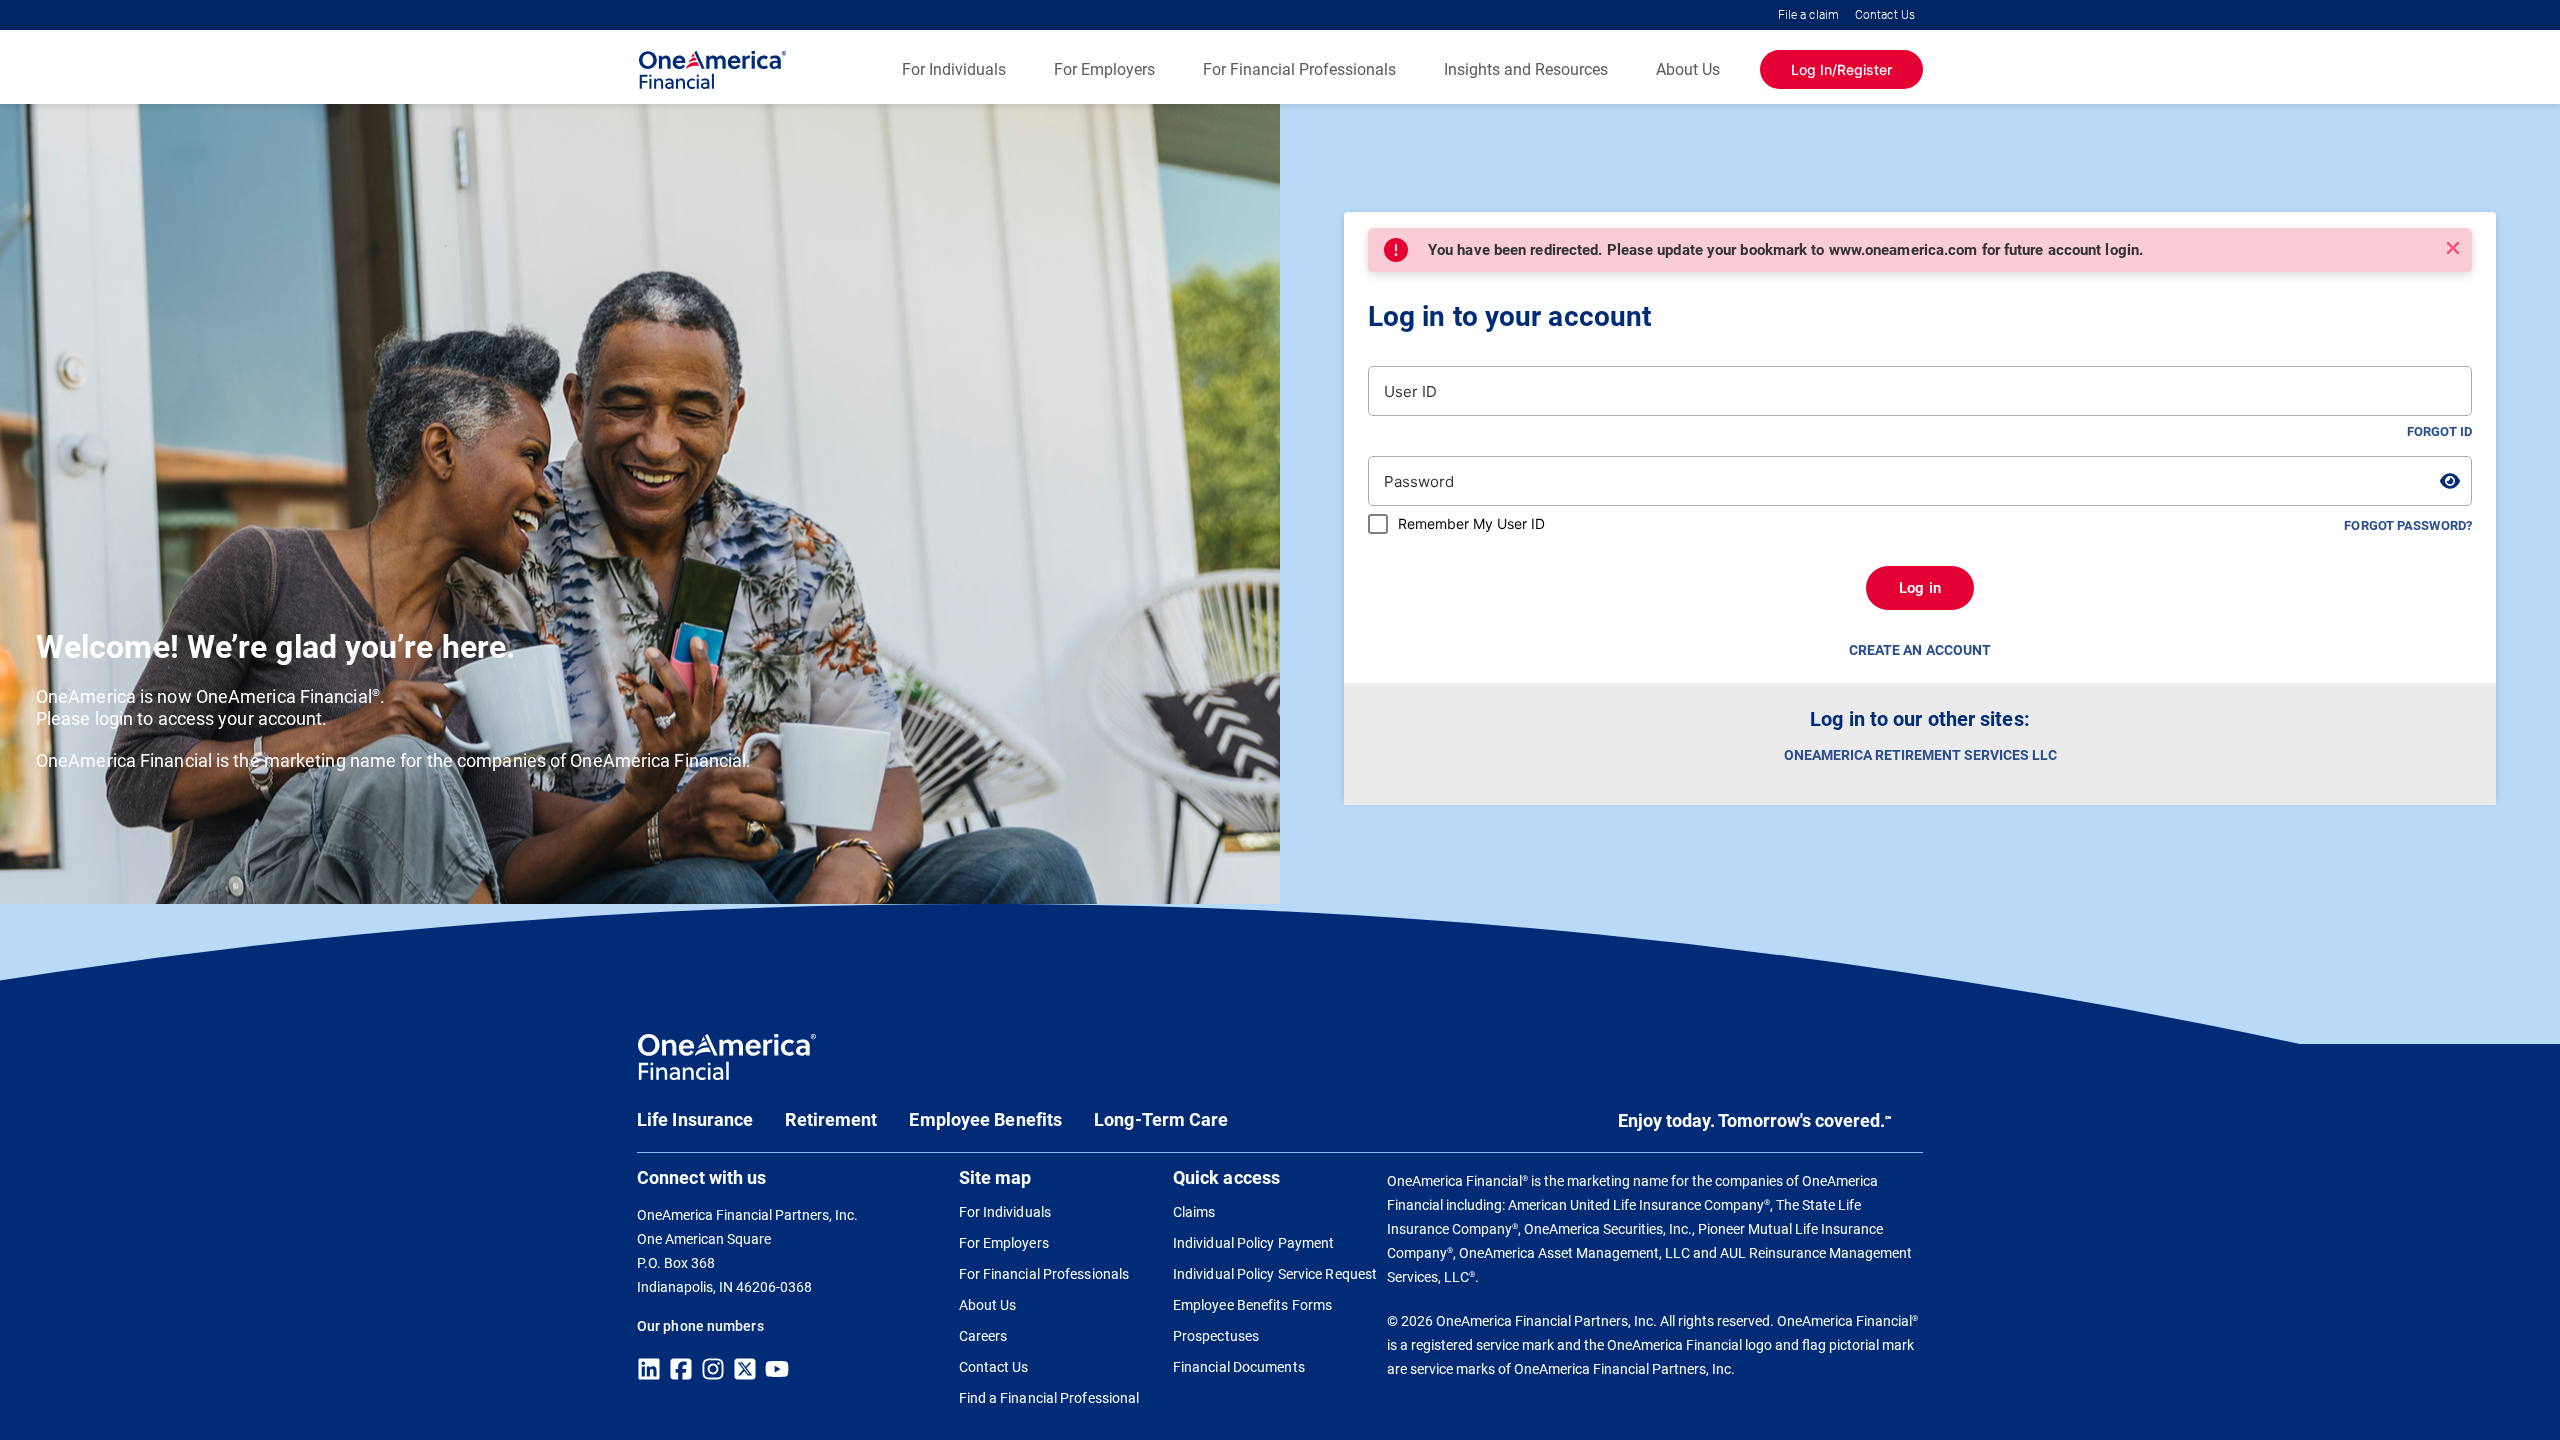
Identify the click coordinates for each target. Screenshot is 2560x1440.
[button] (2452, 248)
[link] (727, 1063)
